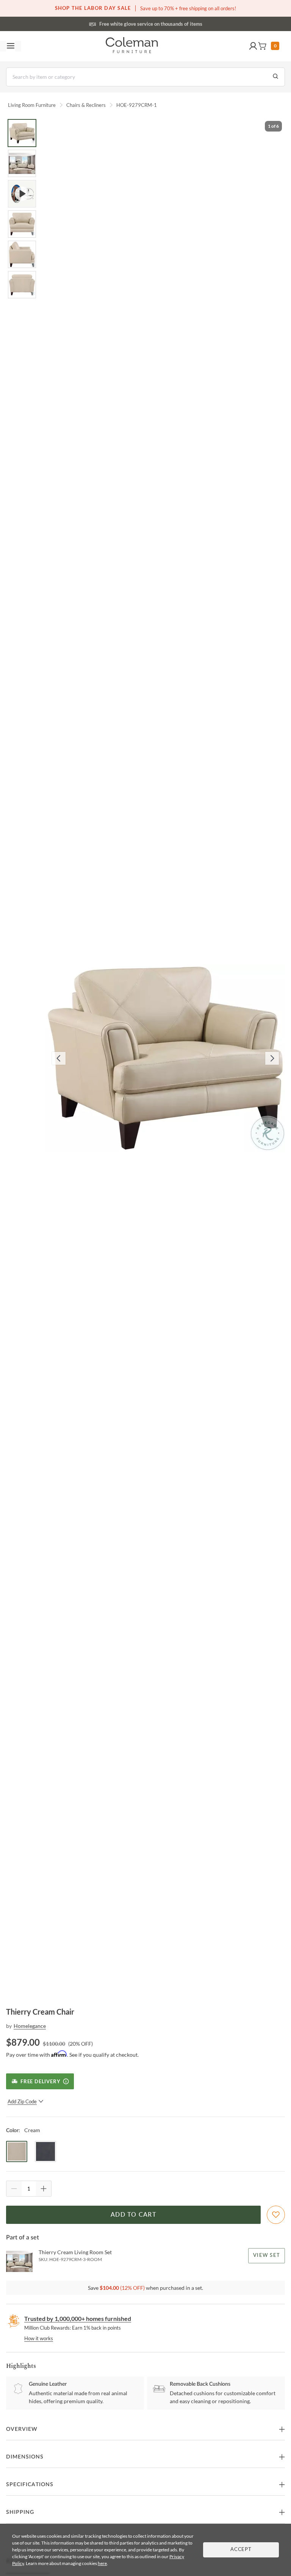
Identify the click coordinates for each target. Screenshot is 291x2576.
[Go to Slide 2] (22, 163)
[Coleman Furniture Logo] (132, 46)
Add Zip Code (22, 2101)
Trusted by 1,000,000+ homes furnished (78, 2318)
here (102, 2563)
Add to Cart (133, 2215)
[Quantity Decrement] (14, 2189)
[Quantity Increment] (44, 2189)
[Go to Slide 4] (22, 224)
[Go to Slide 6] (22, 285)
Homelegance (30, 2026)
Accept (241, 2550)
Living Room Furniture (32, 105)
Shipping (20, 2512)
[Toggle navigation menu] (11, 46)
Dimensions (25, 2457)
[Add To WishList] (276, 2215)
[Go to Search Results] (275, 77)
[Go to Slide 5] (22, 254)
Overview (22, 2429)
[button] (253, 46)
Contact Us (175, 23)
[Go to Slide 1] (22, 133)
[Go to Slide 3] (22, 194)
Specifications (30, 2485)
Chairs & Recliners (86, 105)
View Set (267, 2256)
